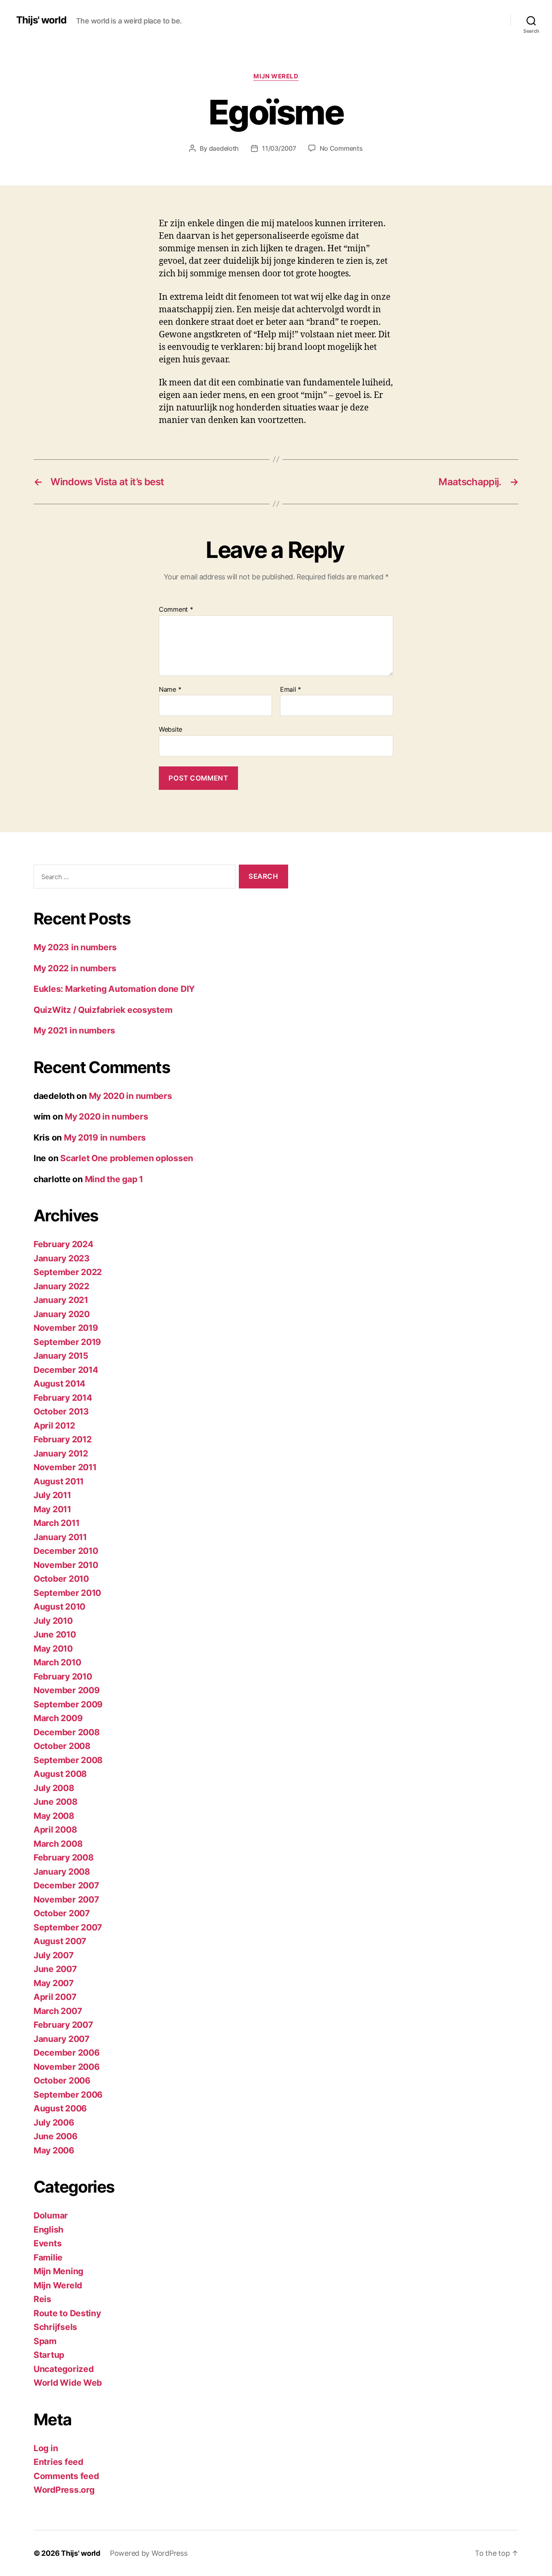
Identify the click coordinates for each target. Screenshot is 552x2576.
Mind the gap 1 (114, 1179)
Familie (48, 2257)
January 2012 (61, 1453)
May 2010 (53, 1649)
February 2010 (63, 1676)
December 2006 (67, 2053)
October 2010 (61, 1579)
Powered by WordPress (149, 2553)
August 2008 (60, 1774)
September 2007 (68, 1927)
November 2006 (67, 2067)
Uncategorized (64, 2369)
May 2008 (54, 1816)
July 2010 (53, 1621)
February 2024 (63, 1244)
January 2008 (62, 1872)
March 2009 (58, 1718)
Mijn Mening (58, 2271)
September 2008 (68, 1760)
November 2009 (67, 1690)
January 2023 (62, 1258)
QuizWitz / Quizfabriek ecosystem (103, 1010)
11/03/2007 (279, 148)
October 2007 (62, 1913)
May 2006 (54, 2150)
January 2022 (61, 1286)
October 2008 (62, 1746)
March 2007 (58, 2011)
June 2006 (56, 2136)
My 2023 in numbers (75, 947)
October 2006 (62, 2080)
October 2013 (61, 1411)
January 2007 (61, 2039)
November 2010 (66, 1565)
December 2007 (66, 1885)
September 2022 (68, 1272)
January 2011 (60, 1537)
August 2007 (60, 1941)
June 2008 (56, 1802)
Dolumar (51, 2215)
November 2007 (66, 1899)
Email (291, 690)
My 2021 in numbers (74, 1030)
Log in (46, 2448)
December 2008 (67, 1732)
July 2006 (54, 2122)
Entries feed (58, 2462)
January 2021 (61, 1300)
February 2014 (63, 1398)
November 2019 (66, 1328)
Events (47, 2243)
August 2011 (59, 1481)
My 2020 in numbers (131, 1096)
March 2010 (57, 1662)
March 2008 (58, 1844)
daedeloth (224, 148)
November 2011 (65, 1467)
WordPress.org (64, 2490)
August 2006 (60, 2108)
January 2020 (62, 1314)
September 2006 (68, 2095)
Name (170, 690)
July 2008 (54, 1788)
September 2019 (67, 1342)
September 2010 (67, 1593)
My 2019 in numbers (105, 1138)
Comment (176, 610)
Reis (42, 2299)
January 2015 (61, 1356)
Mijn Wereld (276, 76)
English (48, 2230)
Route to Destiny (67, 2313)
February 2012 (63, 1439)
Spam (45, 2341)
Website (171, 729)
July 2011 (52, 1495)
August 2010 (59, 1607)
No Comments (341, 148)
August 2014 (59, 1384)
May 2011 (52, 1509)
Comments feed (66, 2476)
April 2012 (54, 1426)
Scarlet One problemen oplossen (127, 1158)
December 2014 (66, 1370)
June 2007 (55, 1969)
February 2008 (64, 1857)
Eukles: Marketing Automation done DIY (114, 989)
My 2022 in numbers (75, 968)
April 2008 (55, 1830)
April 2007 (55, 1997)
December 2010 (66, 1551)
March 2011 (56, 1523)
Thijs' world (41, 20)
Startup (49, 2355)
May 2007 (54, 1983)
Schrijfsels (55, 2327)
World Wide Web (68, 2383)
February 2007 (63, 2025)
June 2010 (55, 1634)
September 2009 (68, 1704)
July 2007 (54, 1955)
